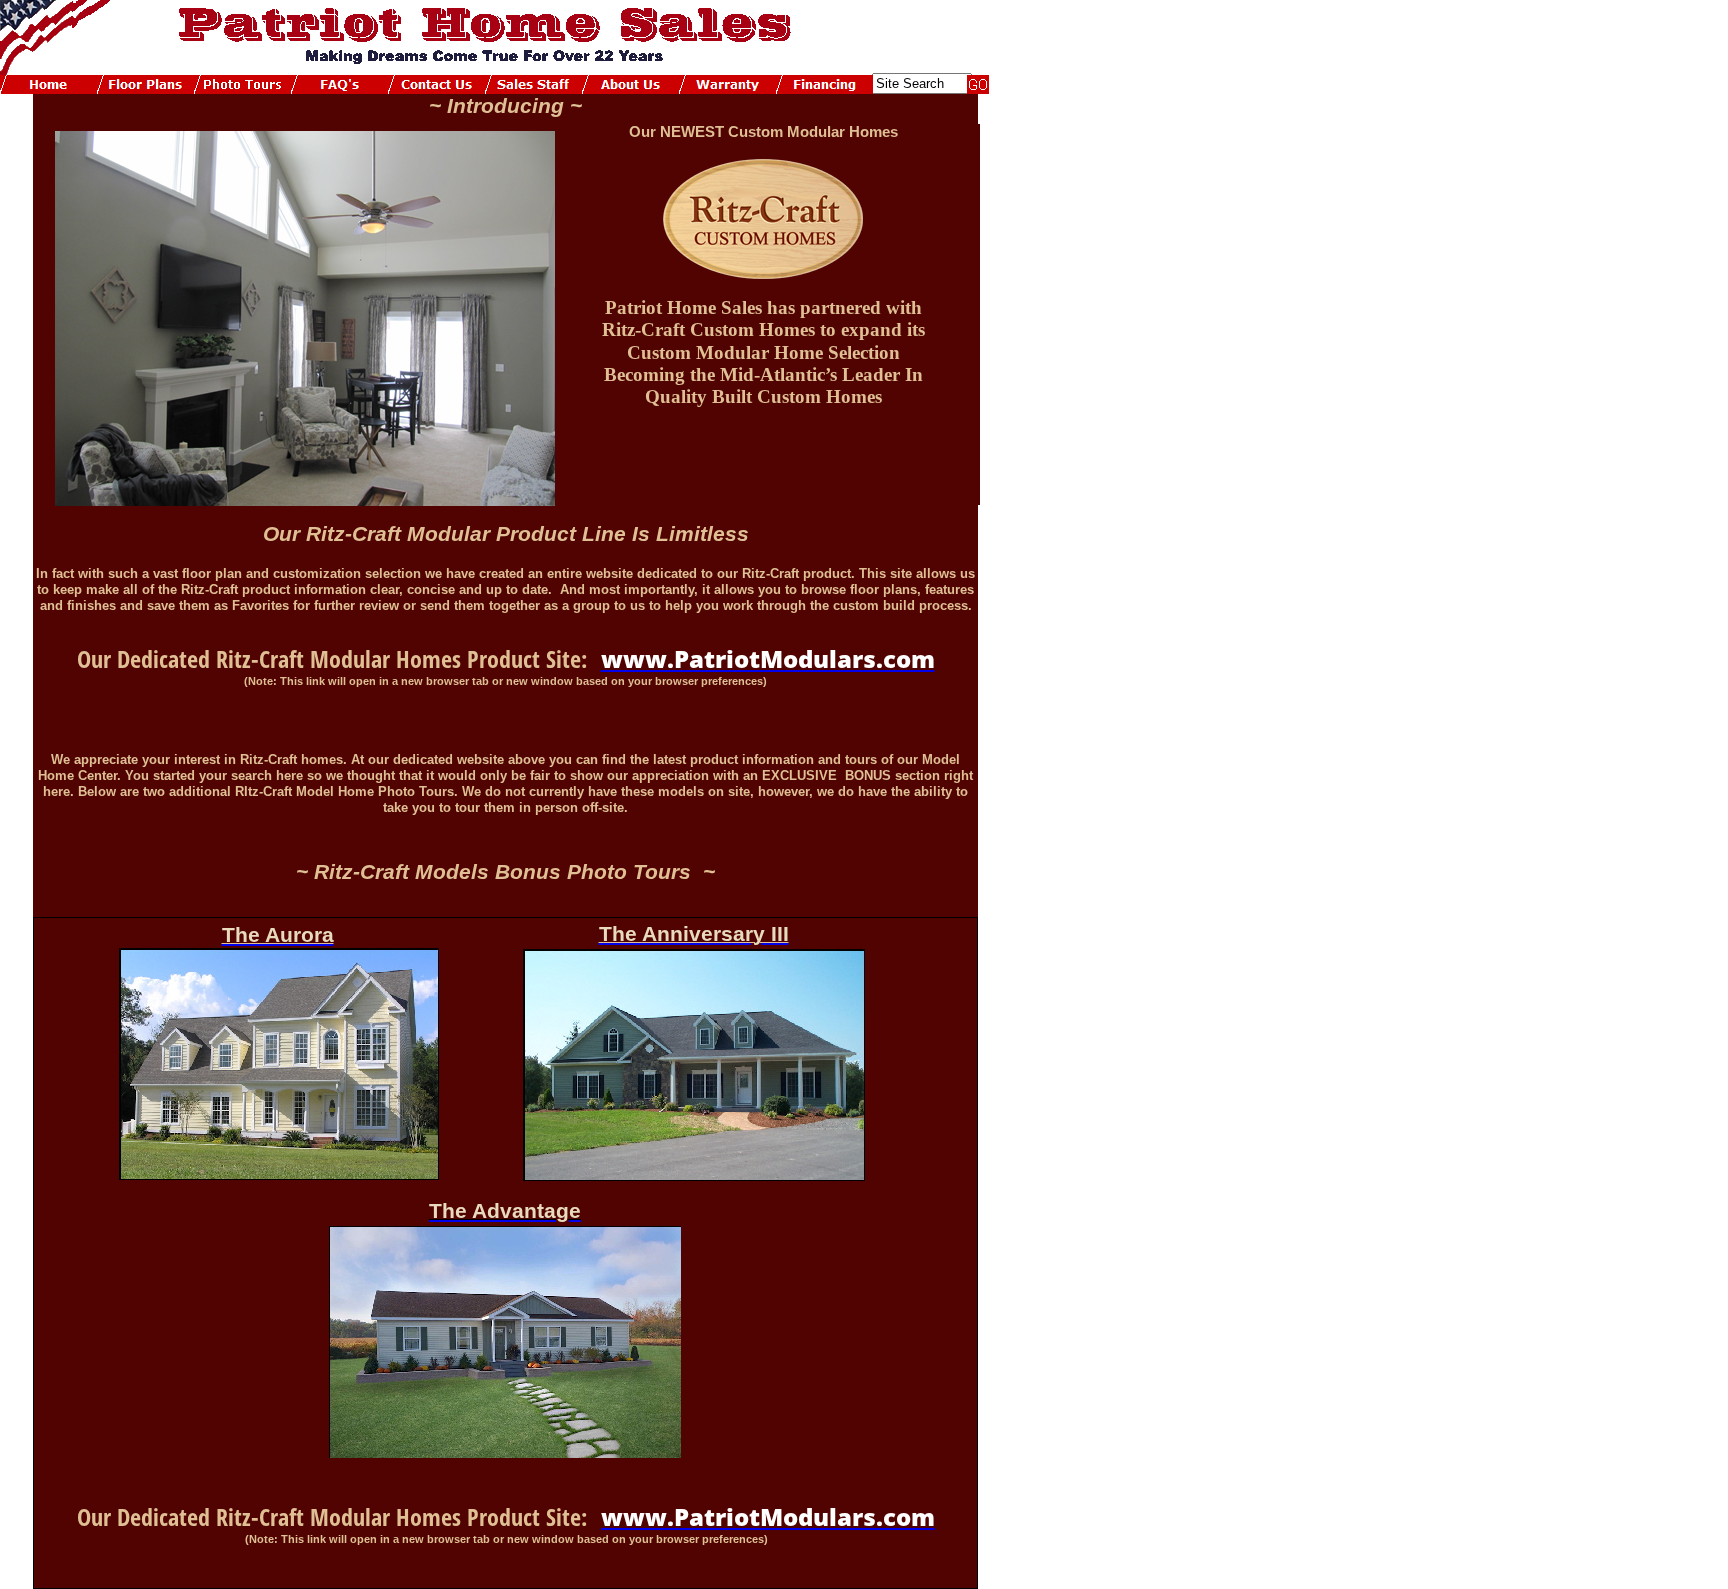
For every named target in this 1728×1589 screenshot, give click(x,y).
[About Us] (630, 84)
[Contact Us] (436, 84)
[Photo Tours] (242, 84)
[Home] (48, 84)
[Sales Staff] (533, 84)
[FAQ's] (339, 84)
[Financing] (824, 84)
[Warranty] (727, 84)
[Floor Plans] (145, 84)
